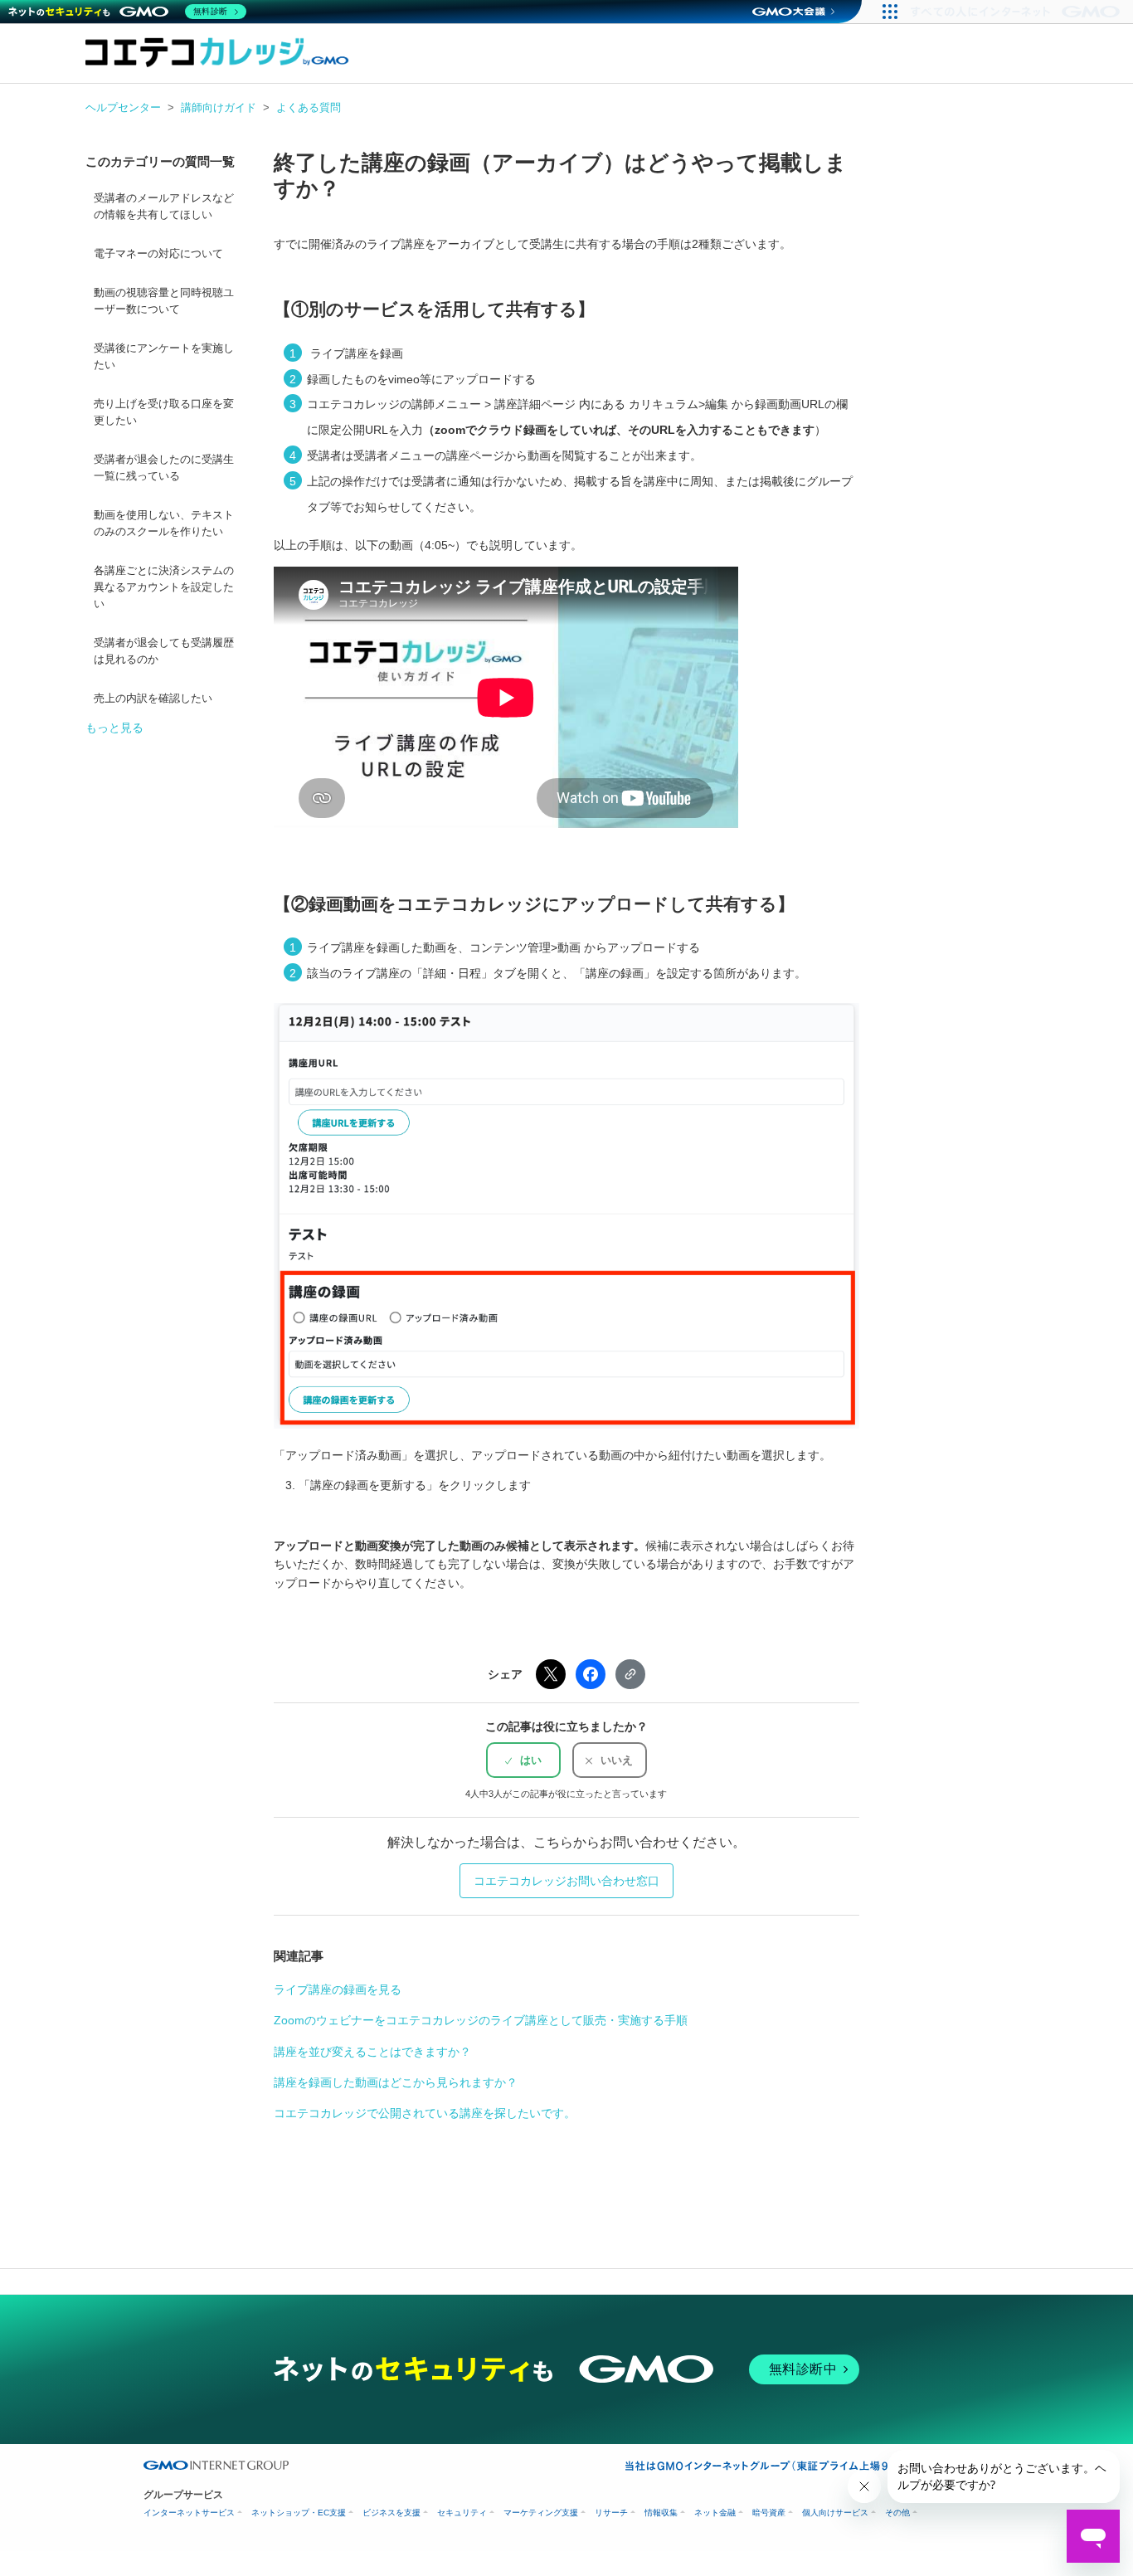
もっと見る (114, 728)
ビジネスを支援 (391, 2513)
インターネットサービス (189, 2513)
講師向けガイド (219, 107)
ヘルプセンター (123, 107)
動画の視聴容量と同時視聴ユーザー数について (164, 301)
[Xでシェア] (551, 1674)
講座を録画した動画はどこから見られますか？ (396, 2082)
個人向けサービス (835, 2513)
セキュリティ (462, 2513)
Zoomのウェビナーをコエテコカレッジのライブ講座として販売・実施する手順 (481, 2020)
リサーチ (611, 2513)
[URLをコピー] (630, 1674)
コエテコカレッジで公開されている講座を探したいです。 (425, 2113)
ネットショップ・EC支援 (299, 2513)
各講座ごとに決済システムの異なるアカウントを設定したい (164, 587)
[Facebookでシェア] (591, 1674)
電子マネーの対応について (158, 254)
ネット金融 (715, 2513)
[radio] (523, 1760)
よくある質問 (309, 107)
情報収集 (661, 2513)
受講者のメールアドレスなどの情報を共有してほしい (164, 207)
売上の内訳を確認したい (153, 699)
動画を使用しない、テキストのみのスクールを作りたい (164, 523)
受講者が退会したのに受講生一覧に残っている (164, 468)
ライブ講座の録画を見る (338, 1989)
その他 (897, 2513)
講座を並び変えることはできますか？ (372, 2052)
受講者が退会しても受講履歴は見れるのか (164, 651)
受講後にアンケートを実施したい (164, 357)
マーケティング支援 (541, 2513)
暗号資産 (769, 2513)
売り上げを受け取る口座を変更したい (164, 412)
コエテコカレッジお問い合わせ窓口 (566, 1881)
